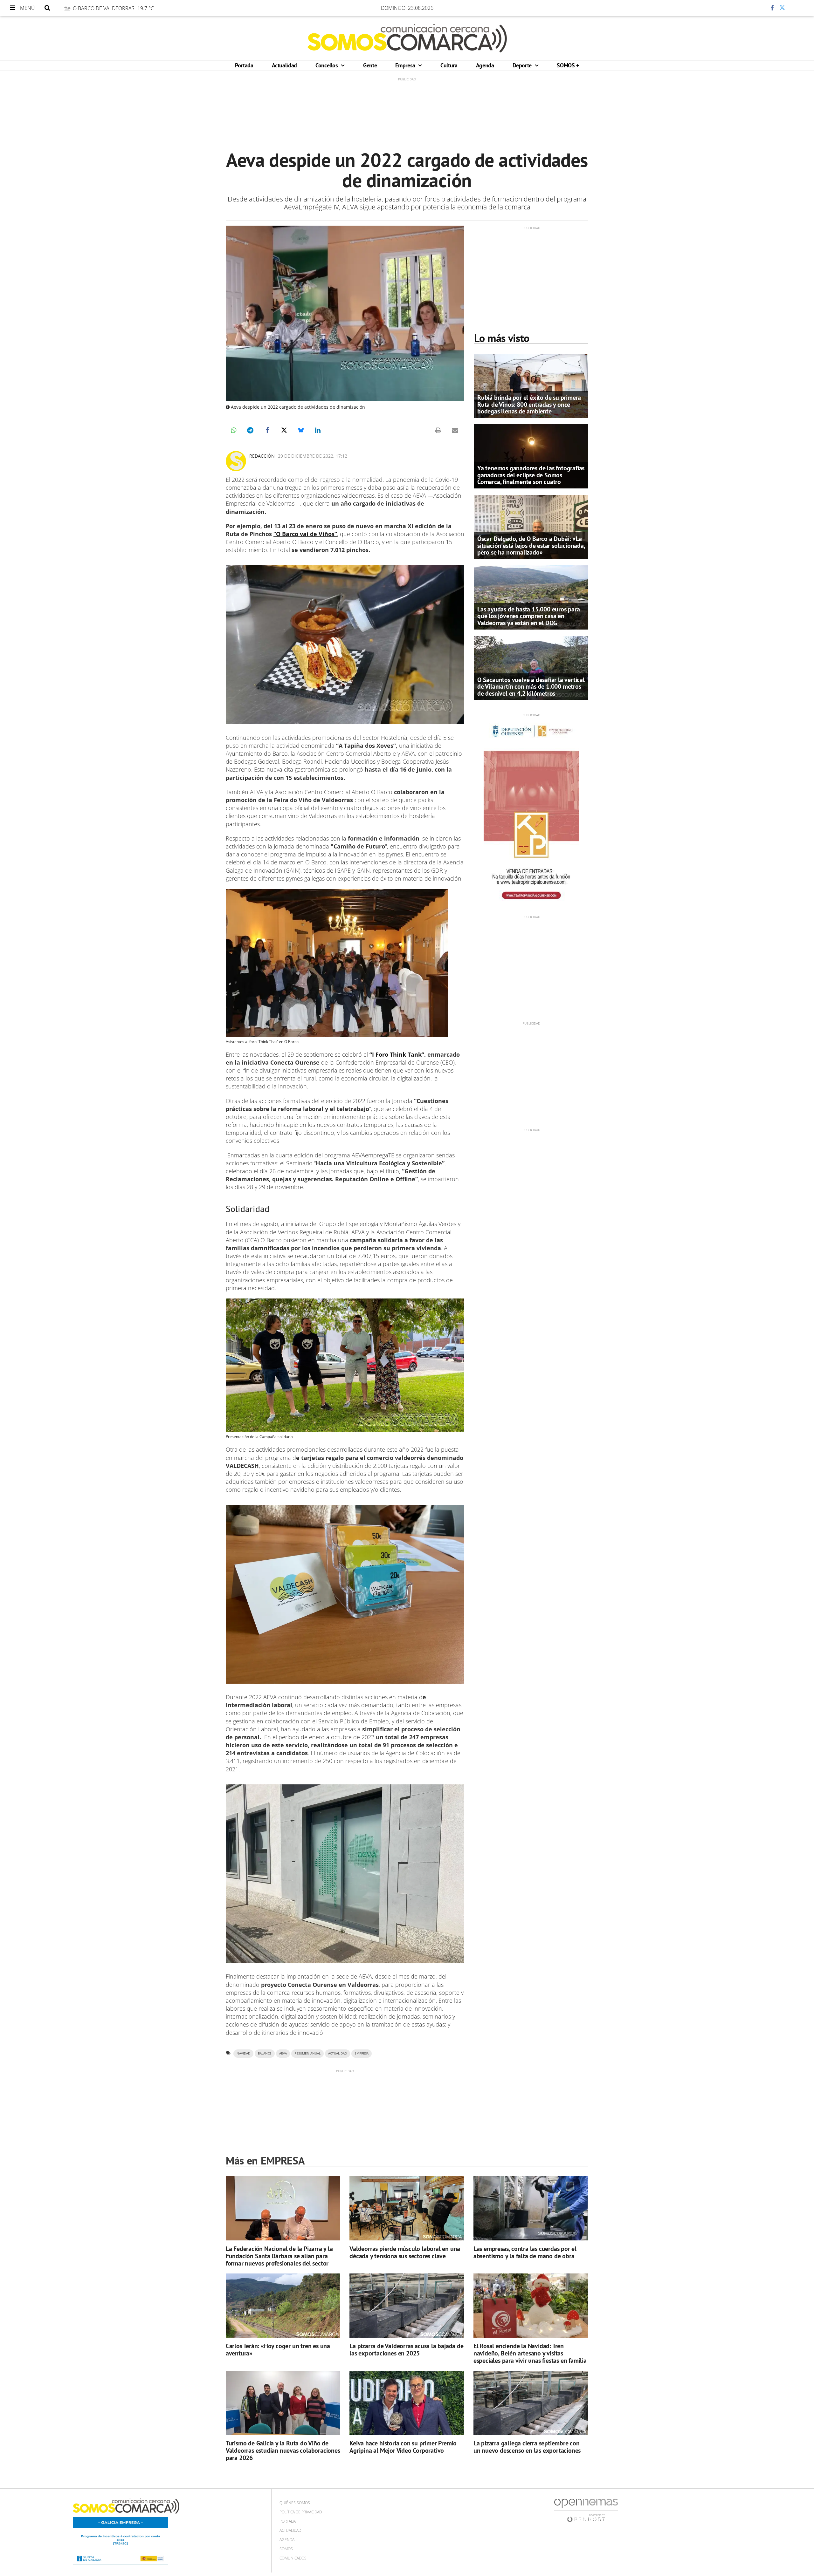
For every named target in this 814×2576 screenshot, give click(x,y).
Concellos (327, 65)
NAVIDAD (243, 2053)
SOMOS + (568, 65)
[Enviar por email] (455, 430)
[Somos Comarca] (407, 38)
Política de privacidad (301, 2512)
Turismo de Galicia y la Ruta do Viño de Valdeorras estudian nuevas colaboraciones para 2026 (283, 2450)
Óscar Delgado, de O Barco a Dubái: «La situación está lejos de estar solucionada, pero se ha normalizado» (531, 545)
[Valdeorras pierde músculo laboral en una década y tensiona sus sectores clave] (407, 2208)
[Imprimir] (438, 430)
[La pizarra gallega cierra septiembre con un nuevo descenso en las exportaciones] (531, 2403)
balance (265, 2053)
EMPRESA (362, 2053)
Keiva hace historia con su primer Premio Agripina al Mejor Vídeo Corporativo (403, 2447)
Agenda (485, 65)
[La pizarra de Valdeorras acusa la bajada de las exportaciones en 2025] (407, 2306)
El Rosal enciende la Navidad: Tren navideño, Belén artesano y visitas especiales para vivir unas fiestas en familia (530, 2353)
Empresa (406, 65)
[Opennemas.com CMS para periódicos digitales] (586, 2510)
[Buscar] (47, 8)
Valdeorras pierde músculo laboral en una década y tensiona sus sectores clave (405, 2252)
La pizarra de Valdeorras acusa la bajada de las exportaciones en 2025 (406, 2350)
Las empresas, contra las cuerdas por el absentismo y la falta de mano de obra (525, 2252)
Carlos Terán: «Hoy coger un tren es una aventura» (278, 2350)
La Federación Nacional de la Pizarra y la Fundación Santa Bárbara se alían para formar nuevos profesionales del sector (279, 2256)
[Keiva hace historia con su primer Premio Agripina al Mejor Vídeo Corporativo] (407, 2403)
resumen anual (307, 2053)
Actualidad (284, 65)
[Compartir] (753, 8)
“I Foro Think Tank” (397, 1054)
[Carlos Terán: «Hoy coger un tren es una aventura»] (283, 2306)
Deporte (523, 65)
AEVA (283, 2053)
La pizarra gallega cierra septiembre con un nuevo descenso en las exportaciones (527, 2447)
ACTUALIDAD (338, 2053)
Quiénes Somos (295, 2503)
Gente (370, 65)
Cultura (449, 65)
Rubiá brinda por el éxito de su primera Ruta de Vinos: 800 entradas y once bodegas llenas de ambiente (529, 404)
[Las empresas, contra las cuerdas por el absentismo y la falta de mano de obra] (531, 2208)
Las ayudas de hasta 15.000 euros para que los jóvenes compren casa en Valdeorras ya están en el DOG (529, 616)
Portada (244, 65)
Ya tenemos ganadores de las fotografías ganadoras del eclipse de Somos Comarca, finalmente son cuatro (531, 475)
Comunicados (293, 2558)
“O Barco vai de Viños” (305, 534)
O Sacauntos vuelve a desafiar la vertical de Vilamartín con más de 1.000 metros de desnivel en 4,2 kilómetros (531, 686)
